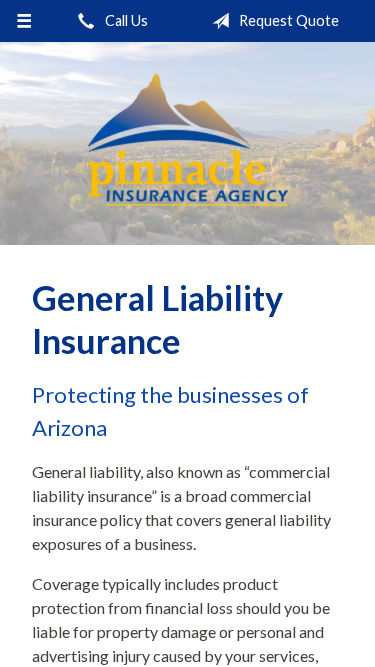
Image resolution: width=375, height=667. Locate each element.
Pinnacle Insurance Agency (188, 143)
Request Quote (287, 20)
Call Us (125, 20)
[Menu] (24, 21)
